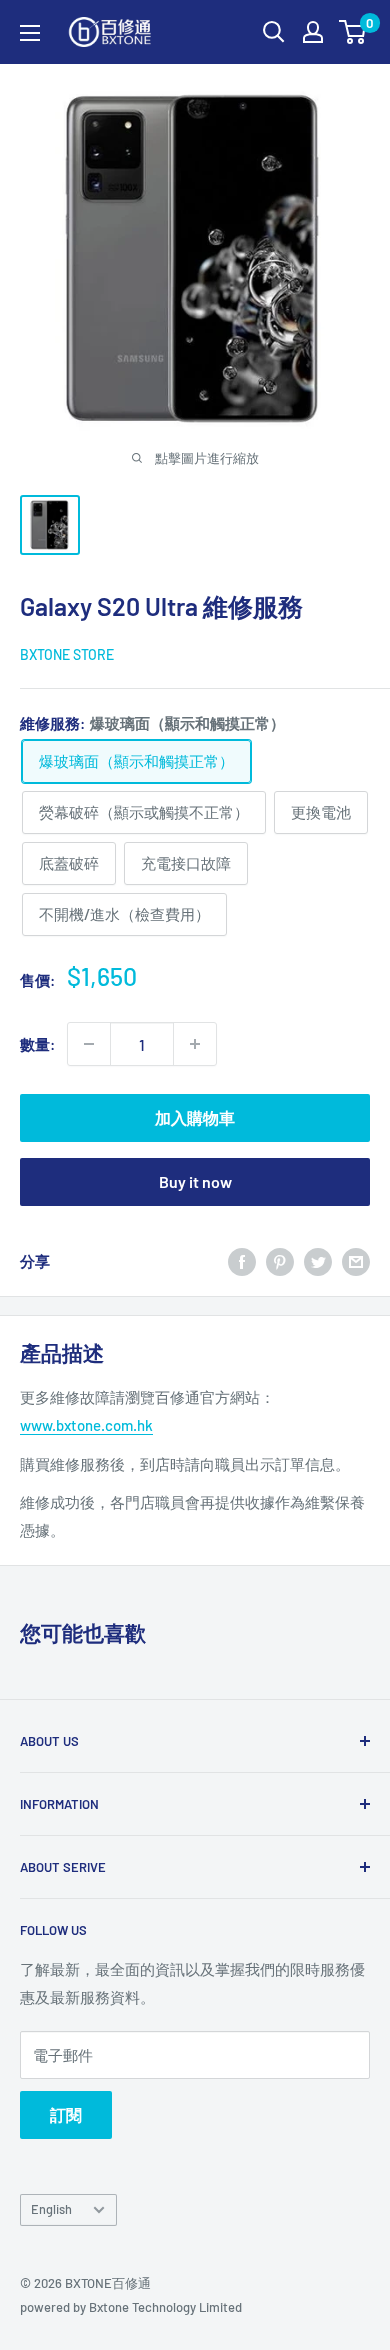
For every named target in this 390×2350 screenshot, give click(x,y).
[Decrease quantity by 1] (89, 1044)
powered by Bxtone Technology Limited (131, 2307)
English (51, 2209)
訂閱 (66, 2114)
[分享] (242, 1261)
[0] (353, 32)
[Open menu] (30, 33)
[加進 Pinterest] (280, 1261)
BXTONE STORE (67, 654)
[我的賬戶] (313, 32)
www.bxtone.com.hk (86, 1425)
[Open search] (274, 32)
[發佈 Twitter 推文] (318, 1261)
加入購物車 (195, 1117)
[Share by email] (356, 1261)
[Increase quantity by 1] (195, 1044)
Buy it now (195, 1181)
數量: (37, 1044)
